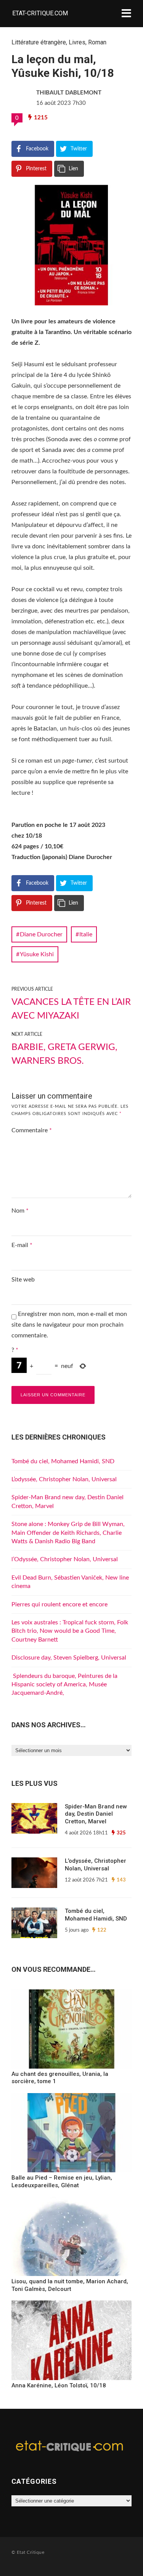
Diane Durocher (41, 934)
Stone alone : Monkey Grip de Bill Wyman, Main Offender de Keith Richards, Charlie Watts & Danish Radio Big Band (68, 1533)
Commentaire (32, 1130)
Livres (77, 42)
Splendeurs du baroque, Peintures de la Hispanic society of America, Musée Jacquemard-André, (64, 1685)
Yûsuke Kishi (37, 954)
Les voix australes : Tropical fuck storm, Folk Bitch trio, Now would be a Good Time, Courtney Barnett (70, 1631)
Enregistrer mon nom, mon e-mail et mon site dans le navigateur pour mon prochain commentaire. (69, 1325)
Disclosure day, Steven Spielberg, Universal (69, 1658)
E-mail (22, 1245)
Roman (97, 42)
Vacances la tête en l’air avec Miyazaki (71, 1009)
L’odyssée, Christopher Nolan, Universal (64, 1479)
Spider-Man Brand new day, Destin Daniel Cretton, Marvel (96, 1814)
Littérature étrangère (39, 42)
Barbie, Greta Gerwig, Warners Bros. (64, 1054)
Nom (20, 1211)
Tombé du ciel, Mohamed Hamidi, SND (63, 1461)
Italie (86, 934)
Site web (23, 1280)
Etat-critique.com (40, 13)
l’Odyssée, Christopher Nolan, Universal (65, 1559)
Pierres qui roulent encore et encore (59, 1604)
